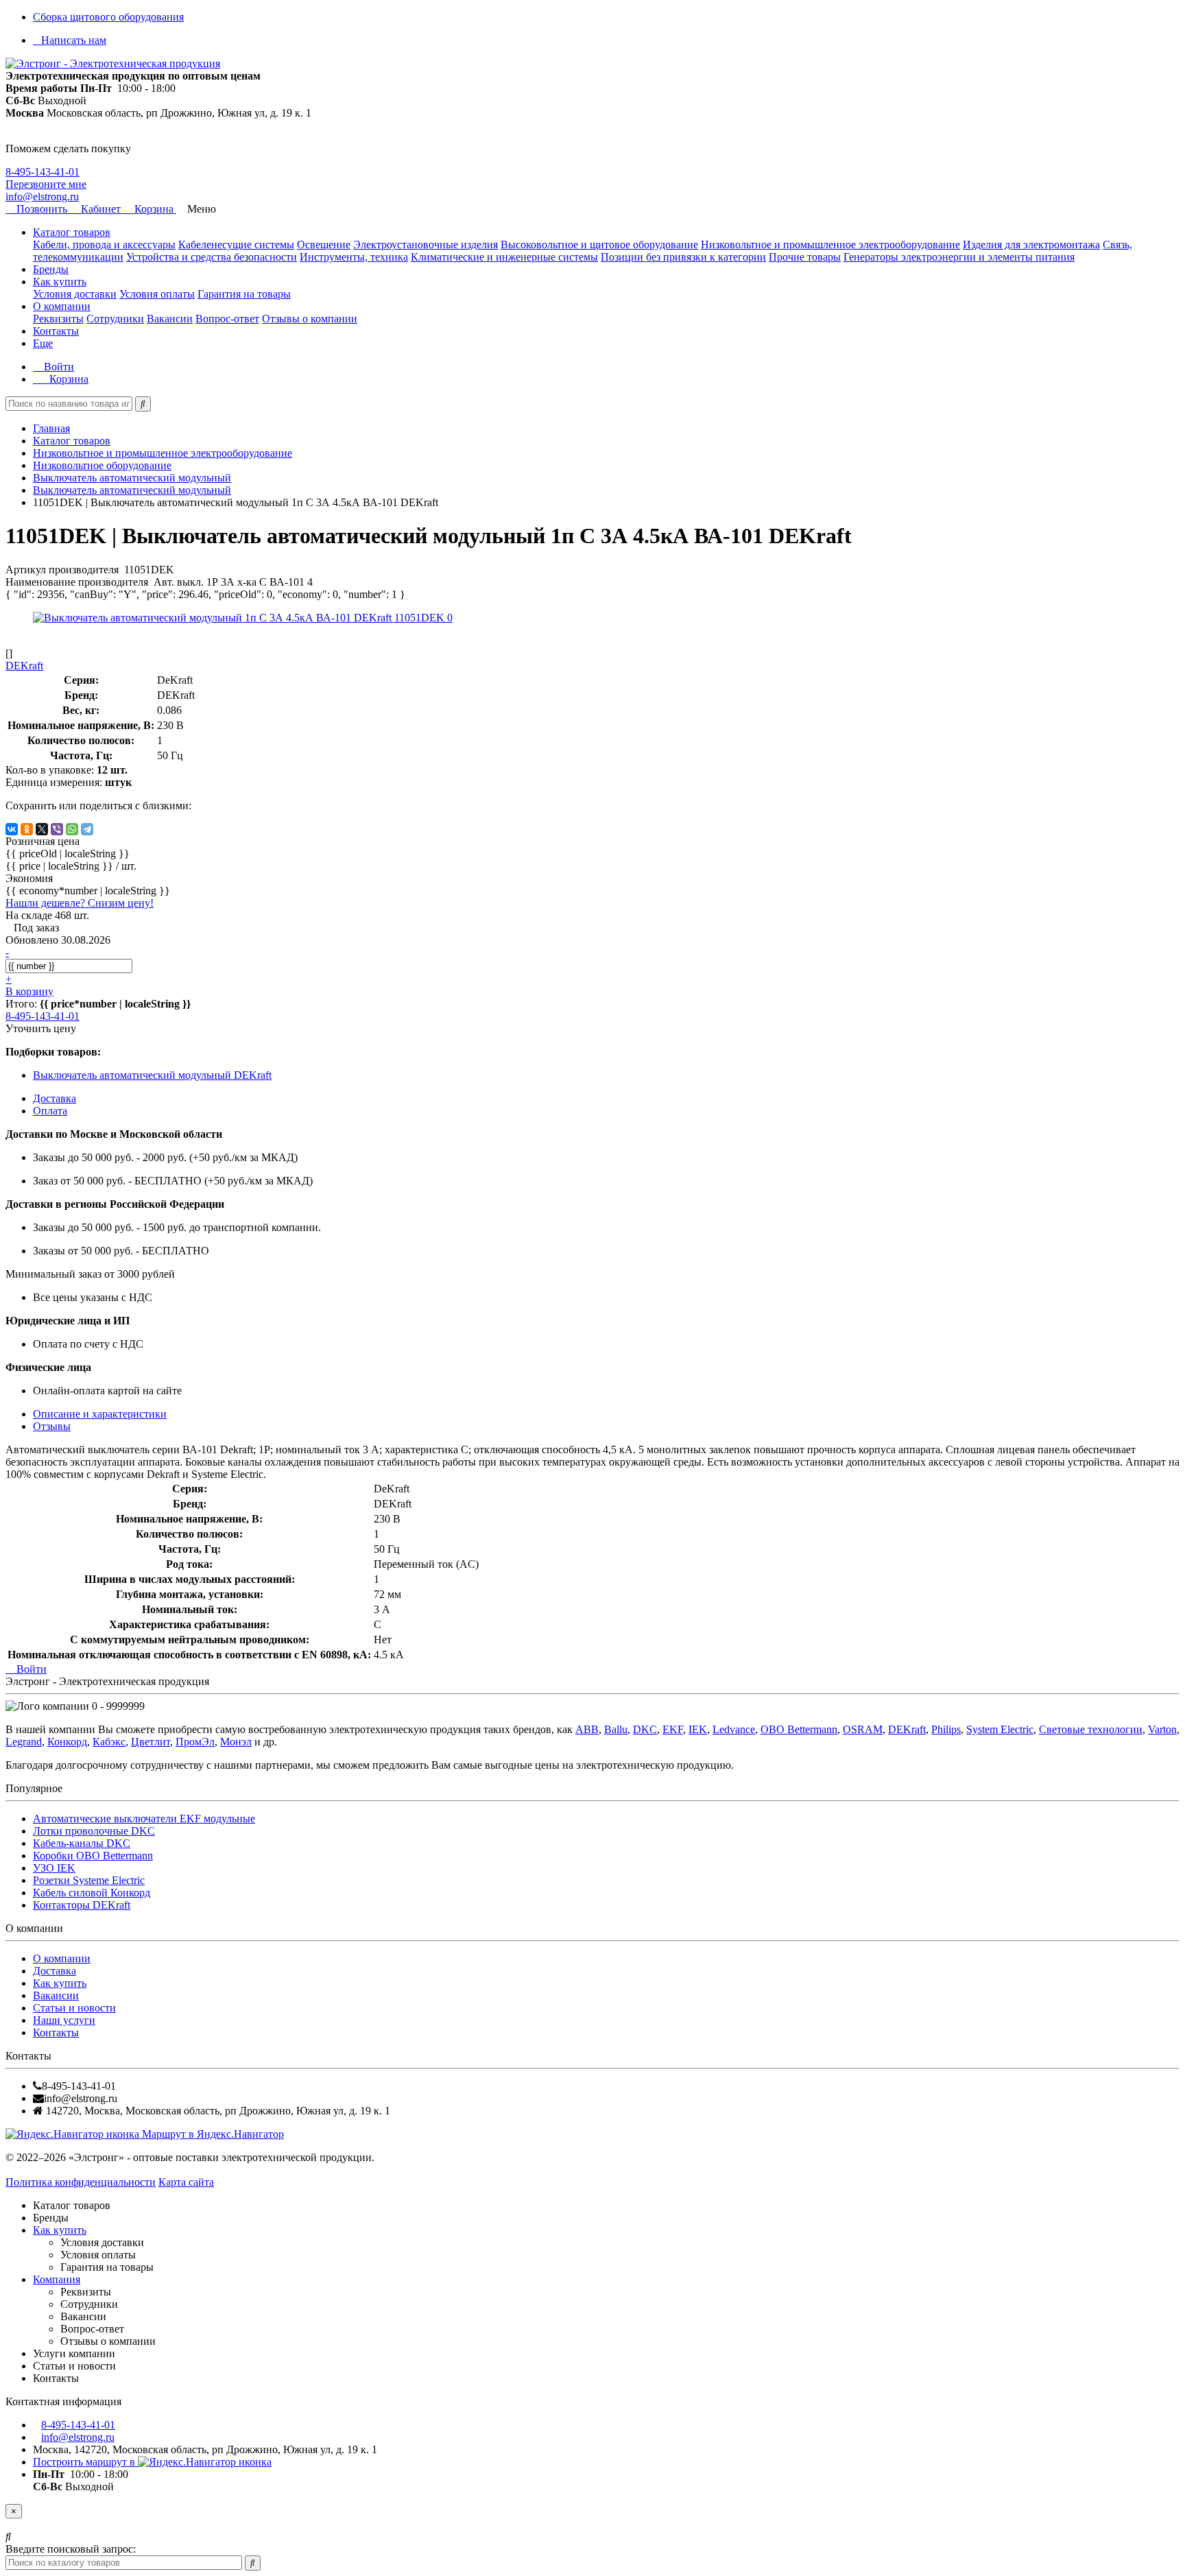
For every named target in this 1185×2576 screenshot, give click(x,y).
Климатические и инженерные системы (504, 257)
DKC (645, 1729)
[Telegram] (87, 829)
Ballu (616, 1729)
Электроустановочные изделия (426, 245)
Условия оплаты (157, 294)
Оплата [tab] (50, 1111)
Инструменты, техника (354, 257)
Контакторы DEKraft (82, 1905)
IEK (698, 1729)
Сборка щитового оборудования (108, 17)
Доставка (55, 1971)
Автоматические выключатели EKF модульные (144, 1818)
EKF (673, 1729)
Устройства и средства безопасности (212, 257)
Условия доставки (75, 294)
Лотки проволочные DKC (94, 1831)
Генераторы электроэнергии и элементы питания (959, 257)
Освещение (324, 245)
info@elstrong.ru (42, 196)
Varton (1162, 1729)
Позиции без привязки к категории (683, 257)
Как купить (60, 282)
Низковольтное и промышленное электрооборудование (830, 245)
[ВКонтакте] (12, 829)
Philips (946, 1729)
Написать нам (74, 40)
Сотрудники (115, 319)
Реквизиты (58, 319)
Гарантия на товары (244, 294)
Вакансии (170, 319)
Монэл (236, 1742)
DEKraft (907, 1729)
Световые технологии (1091, 1729)
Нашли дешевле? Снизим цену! (80, 903)
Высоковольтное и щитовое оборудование (599, 245)
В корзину (29, 991)
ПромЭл (195, 1742)
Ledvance (734, 1729)
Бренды (51, 269)
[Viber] (57, 829)
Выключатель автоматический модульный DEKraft (152, 1075)
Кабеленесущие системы (236, 245)
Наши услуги (64, 2020)
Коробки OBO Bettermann (93, 1856)
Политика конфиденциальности (81, 2182)
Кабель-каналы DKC (82, 1843)
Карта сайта (186, 2182)
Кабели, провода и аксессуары (104, 245)
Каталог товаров (72, 232)
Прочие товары (805, 257)
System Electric (1000, 1729)
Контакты (56, 331)
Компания (57, 2279)
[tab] (52, 1426)
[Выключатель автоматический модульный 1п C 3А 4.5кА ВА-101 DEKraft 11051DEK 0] (243, 618)
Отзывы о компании (310, 319)
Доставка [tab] (55, 1098)
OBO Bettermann (799, 1729)
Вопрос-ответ (227, 319)
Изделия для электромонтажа (1031, 245)
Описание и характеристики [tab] (100, 1414)
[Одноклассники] (27, 829)
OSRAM (863, 1729)
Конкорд (67, 1742)
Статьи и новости (74, 2008)
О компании (62, 306)
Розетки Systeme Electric (89, 1880)
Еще (43, 343)
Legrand (24, 1742)
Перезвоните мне (46, 184)
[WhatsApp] (72, 829)
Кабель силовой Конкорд (92, 1893)
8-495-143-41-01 (43, 172)
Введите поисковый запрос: (71, 2549)
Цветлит (151, 1742)
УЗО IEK (54, 1868)
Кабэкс (109, 1742)
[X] (42, 829)
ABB (587, 1729)
